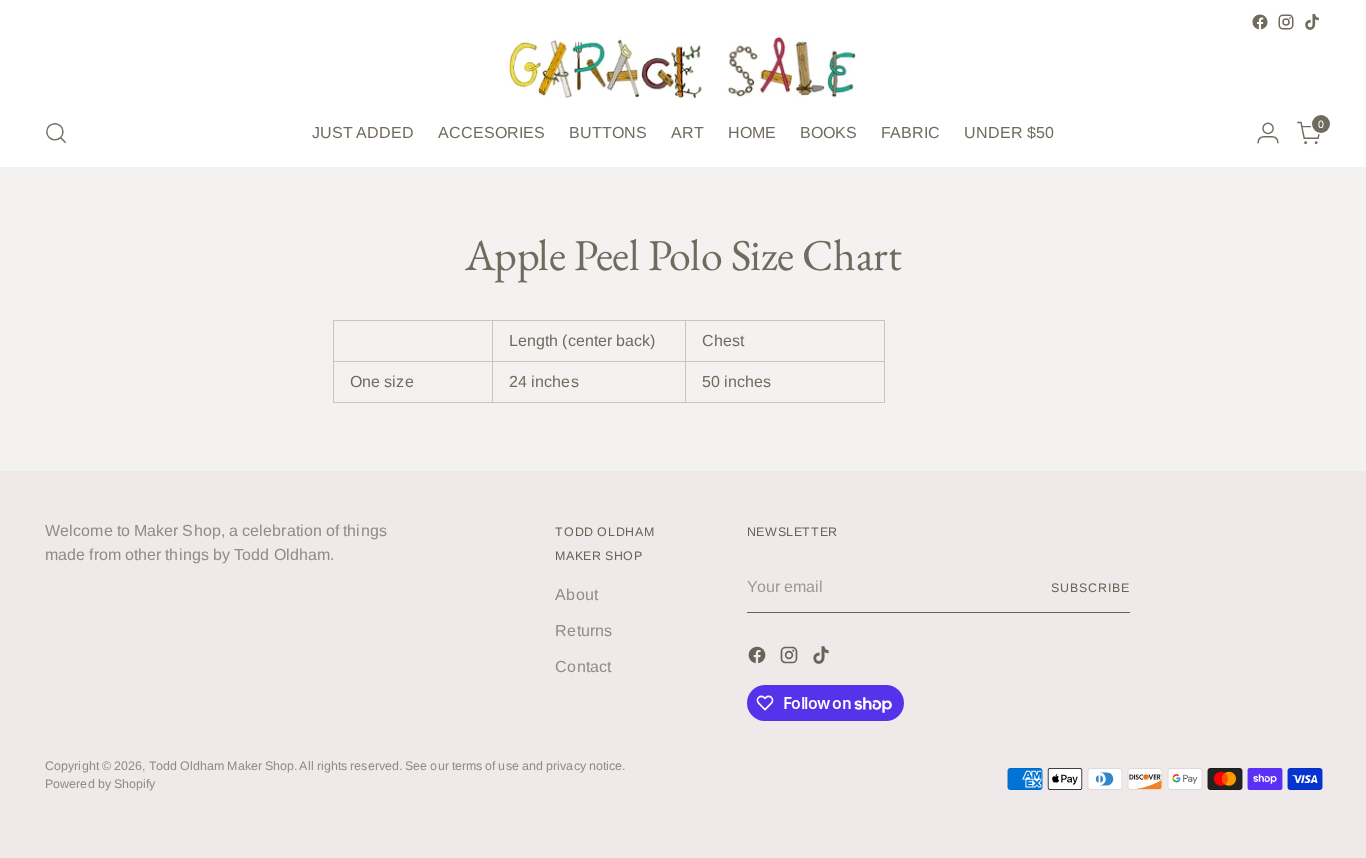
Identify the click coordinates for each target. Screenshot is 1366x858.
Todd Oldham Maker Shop (222, 766)
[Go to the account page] (1268, 133)
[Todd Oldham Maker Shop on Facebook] (1260, 22)
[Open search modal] (56, 133)
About (576, 594)
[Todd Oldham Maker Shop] (683, 67)
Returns (583, 630)
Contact (583, 666)
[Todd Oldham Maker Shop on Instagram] (1286, 22)
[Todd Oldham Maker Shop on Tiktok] (1312, 22)
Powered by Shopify (100, 784)
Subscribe (1090, 588)
